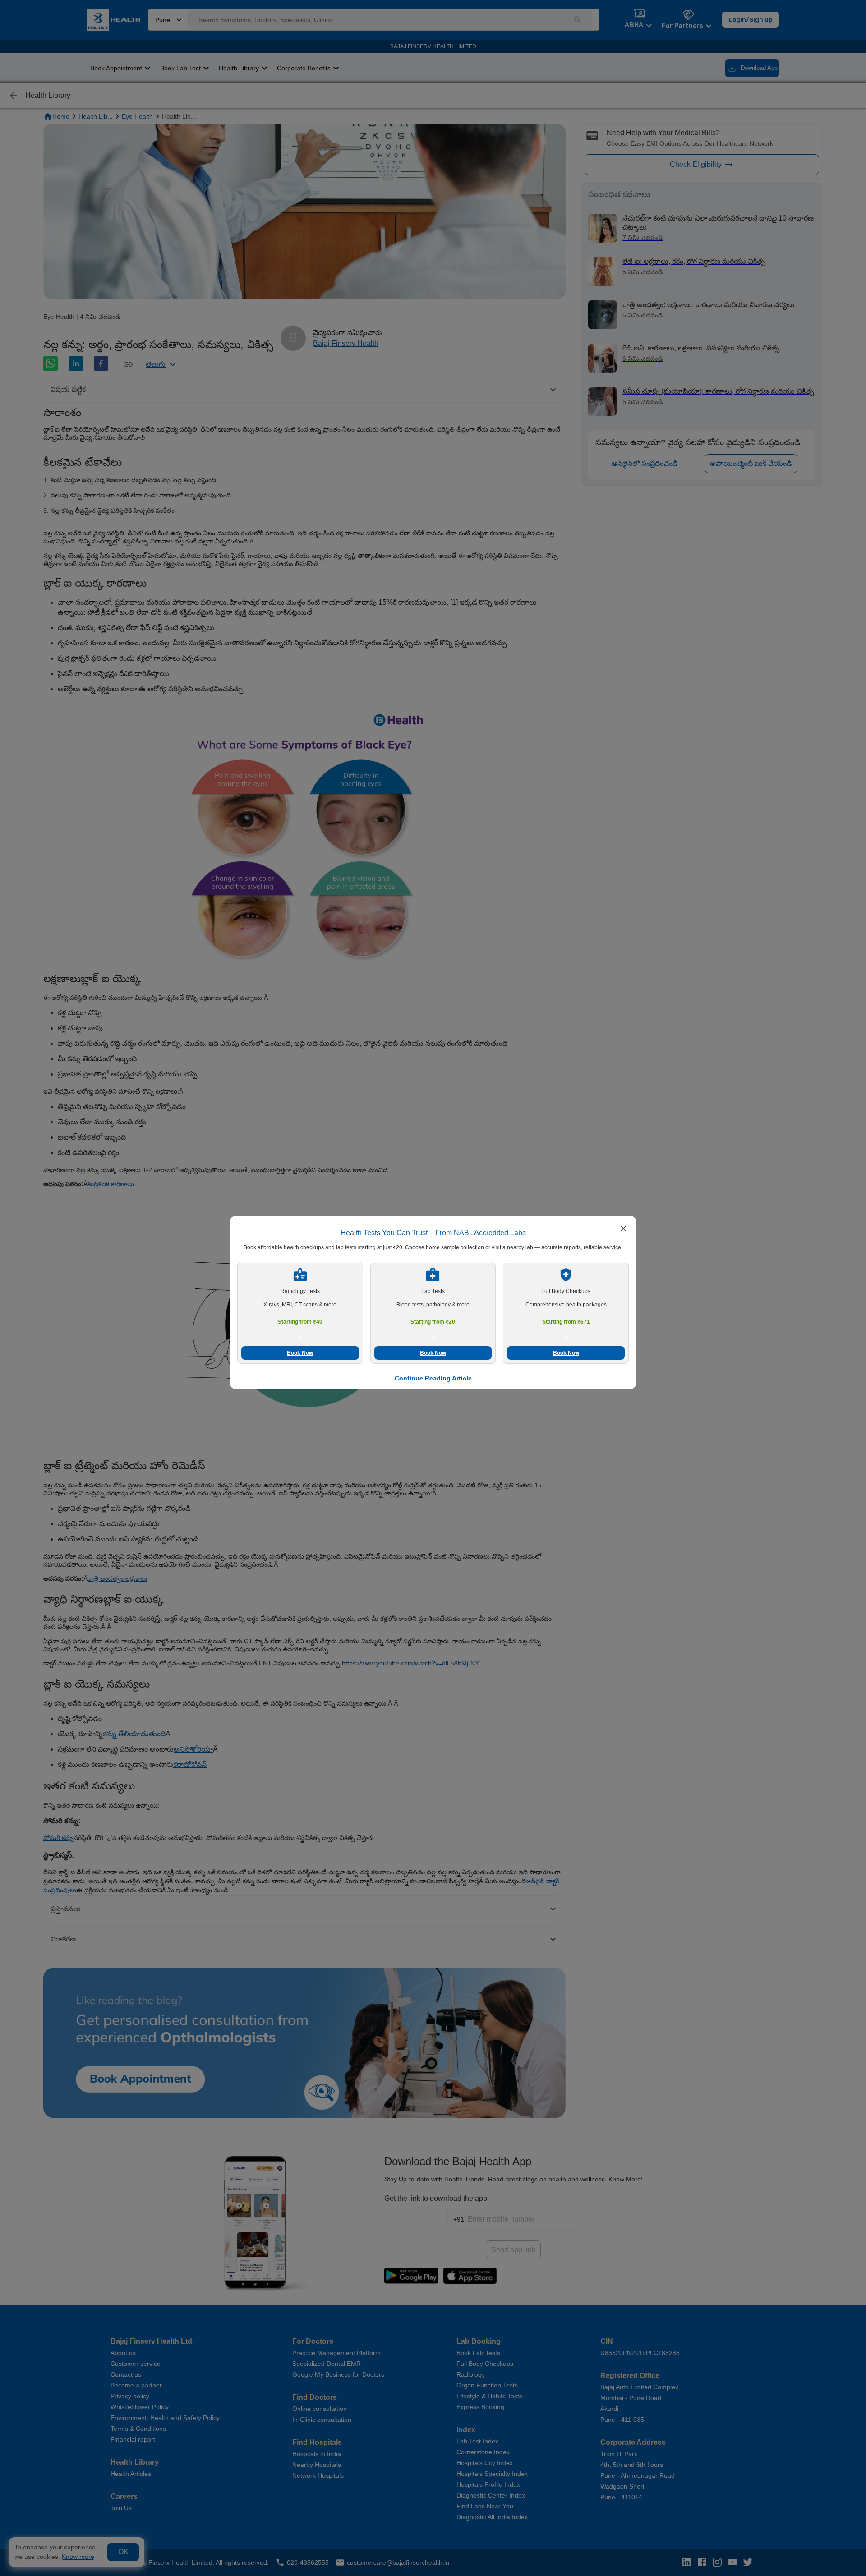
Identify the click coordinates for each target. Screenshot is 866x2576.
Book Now (300, 1353)
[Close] (623, 1229)
